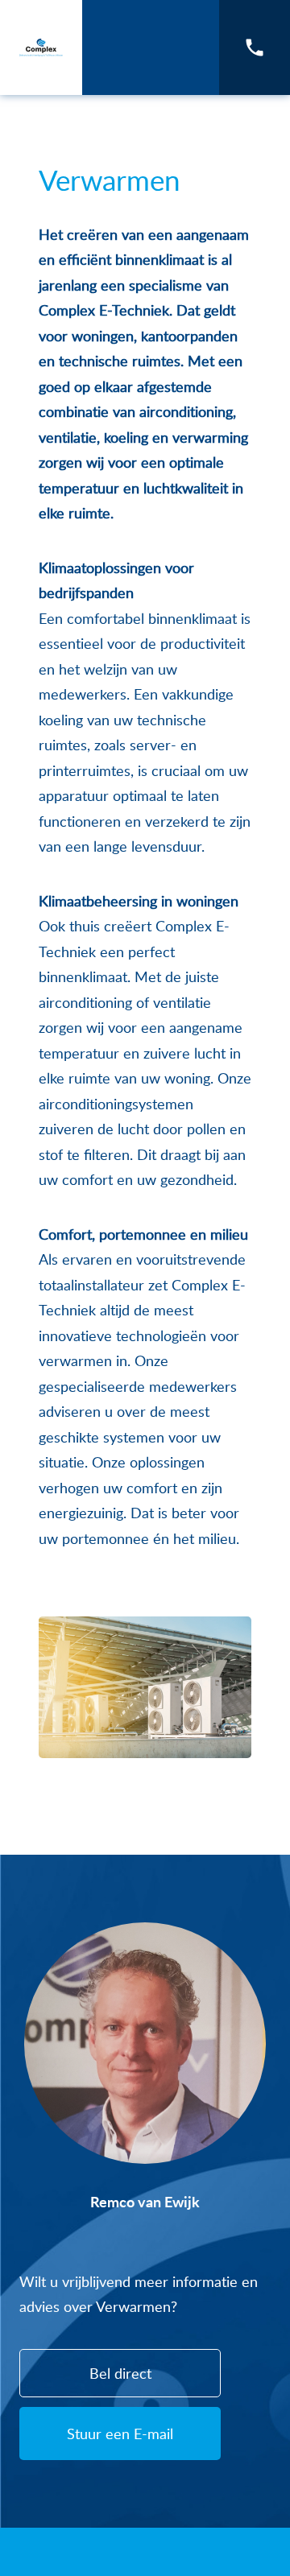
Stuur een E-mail (120, 2434)
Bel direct (120, 2373)
